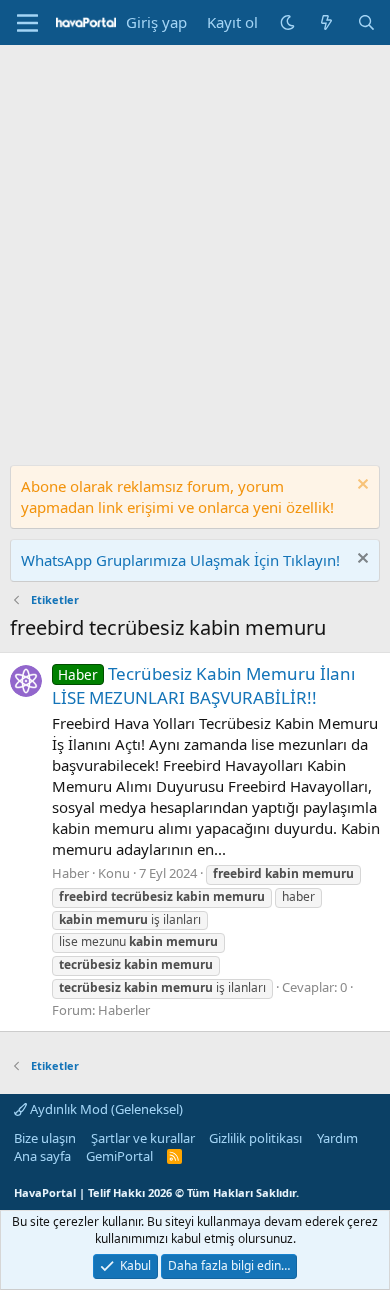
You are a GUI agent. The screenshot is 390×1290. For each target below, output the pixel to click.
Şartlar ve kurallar (143, 1138)
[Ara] (366, 22)
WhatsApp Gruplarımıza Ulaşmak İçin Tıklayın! (180, 560)
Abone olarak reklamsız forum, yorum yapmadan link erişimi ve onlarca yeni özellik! (177, 496)
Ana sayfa (42, 1156)
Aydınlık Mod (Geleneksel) (105, 1109)
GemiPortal (119, 1156)
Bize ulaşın (45, 1138)
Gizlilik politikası (255, 1138)
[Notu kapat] (360, 486)
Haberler (124, 1010)
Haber (70, 873)
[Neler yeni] (326, 22)
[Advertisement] (195, 250)
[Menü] (27, 23)
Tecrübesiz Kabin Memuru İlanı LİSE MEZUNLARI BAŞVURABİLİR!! (203, 685)
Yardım (337, 1138)
